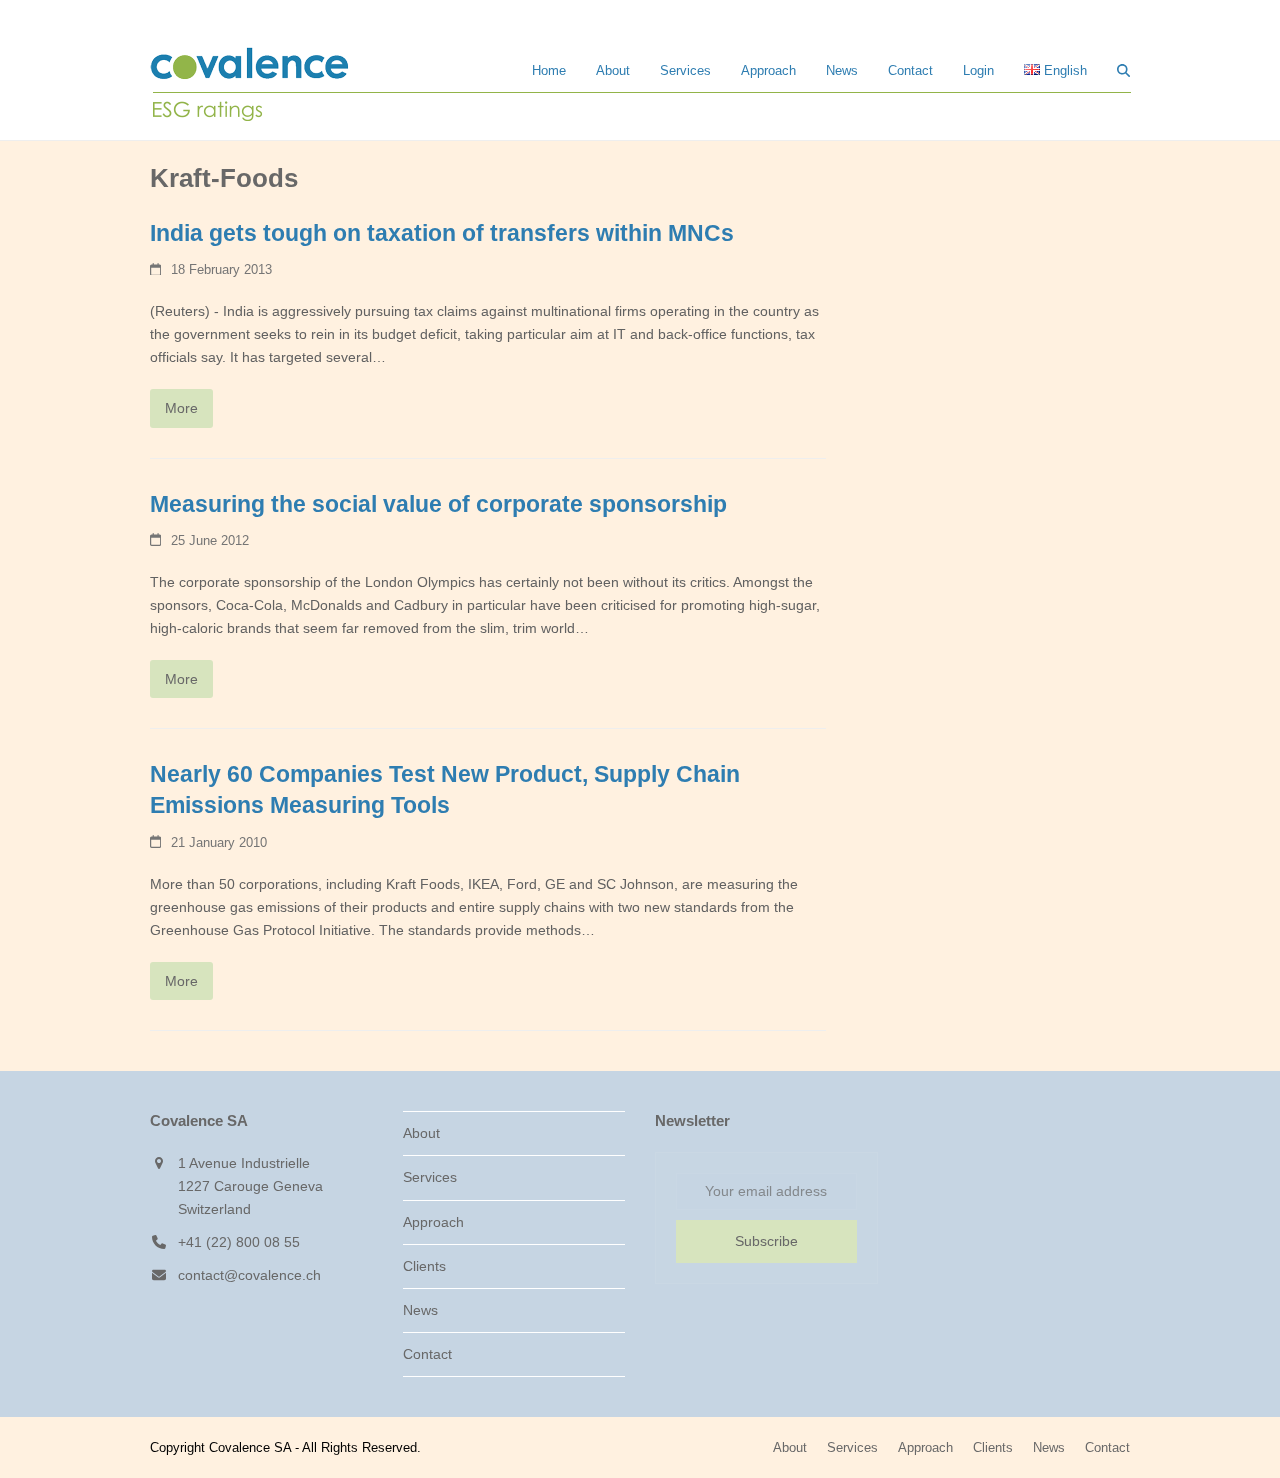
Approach (433, 1222)
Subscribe (766, 1241)
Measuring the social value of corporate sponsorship (438, 504)
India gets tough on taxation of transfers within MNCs (442, 233)
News (420, 1310)
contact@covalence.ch (249, 1275)
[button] (1123, 70)
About (421, 1133)
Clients (424, 1266)
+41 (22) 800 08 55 (239, 1242)
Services (430, 1177)
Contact (427, 1354)
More (181, 408)
